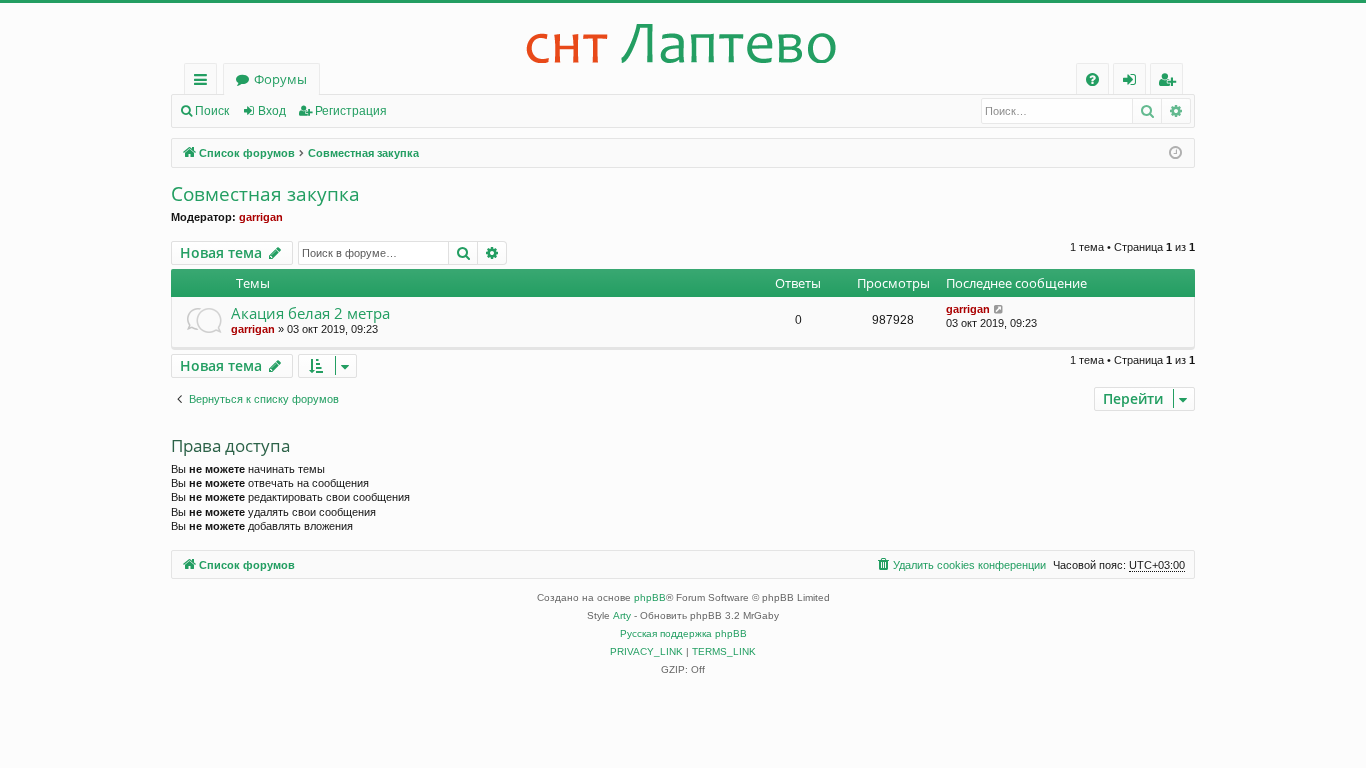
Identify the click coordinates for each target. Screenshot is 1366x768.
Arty (622, 615)
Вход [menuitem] (1133, 82)
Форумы (280, 79)
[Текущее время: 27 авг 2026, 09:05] (1175, 153)
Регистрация (351, 111)
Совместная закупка (265, 194)
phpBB (650, 597)
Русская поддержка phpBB (683, 633)
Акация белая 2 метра (310, 313)
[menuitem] (1092, 79)
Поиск (212, 111)
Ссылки (204, 82)
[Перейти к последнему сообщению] (999, 309)
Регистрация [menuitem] (1170, 82)
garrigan (261, 217)
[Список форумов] (683, 33)
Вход (272, 111)
